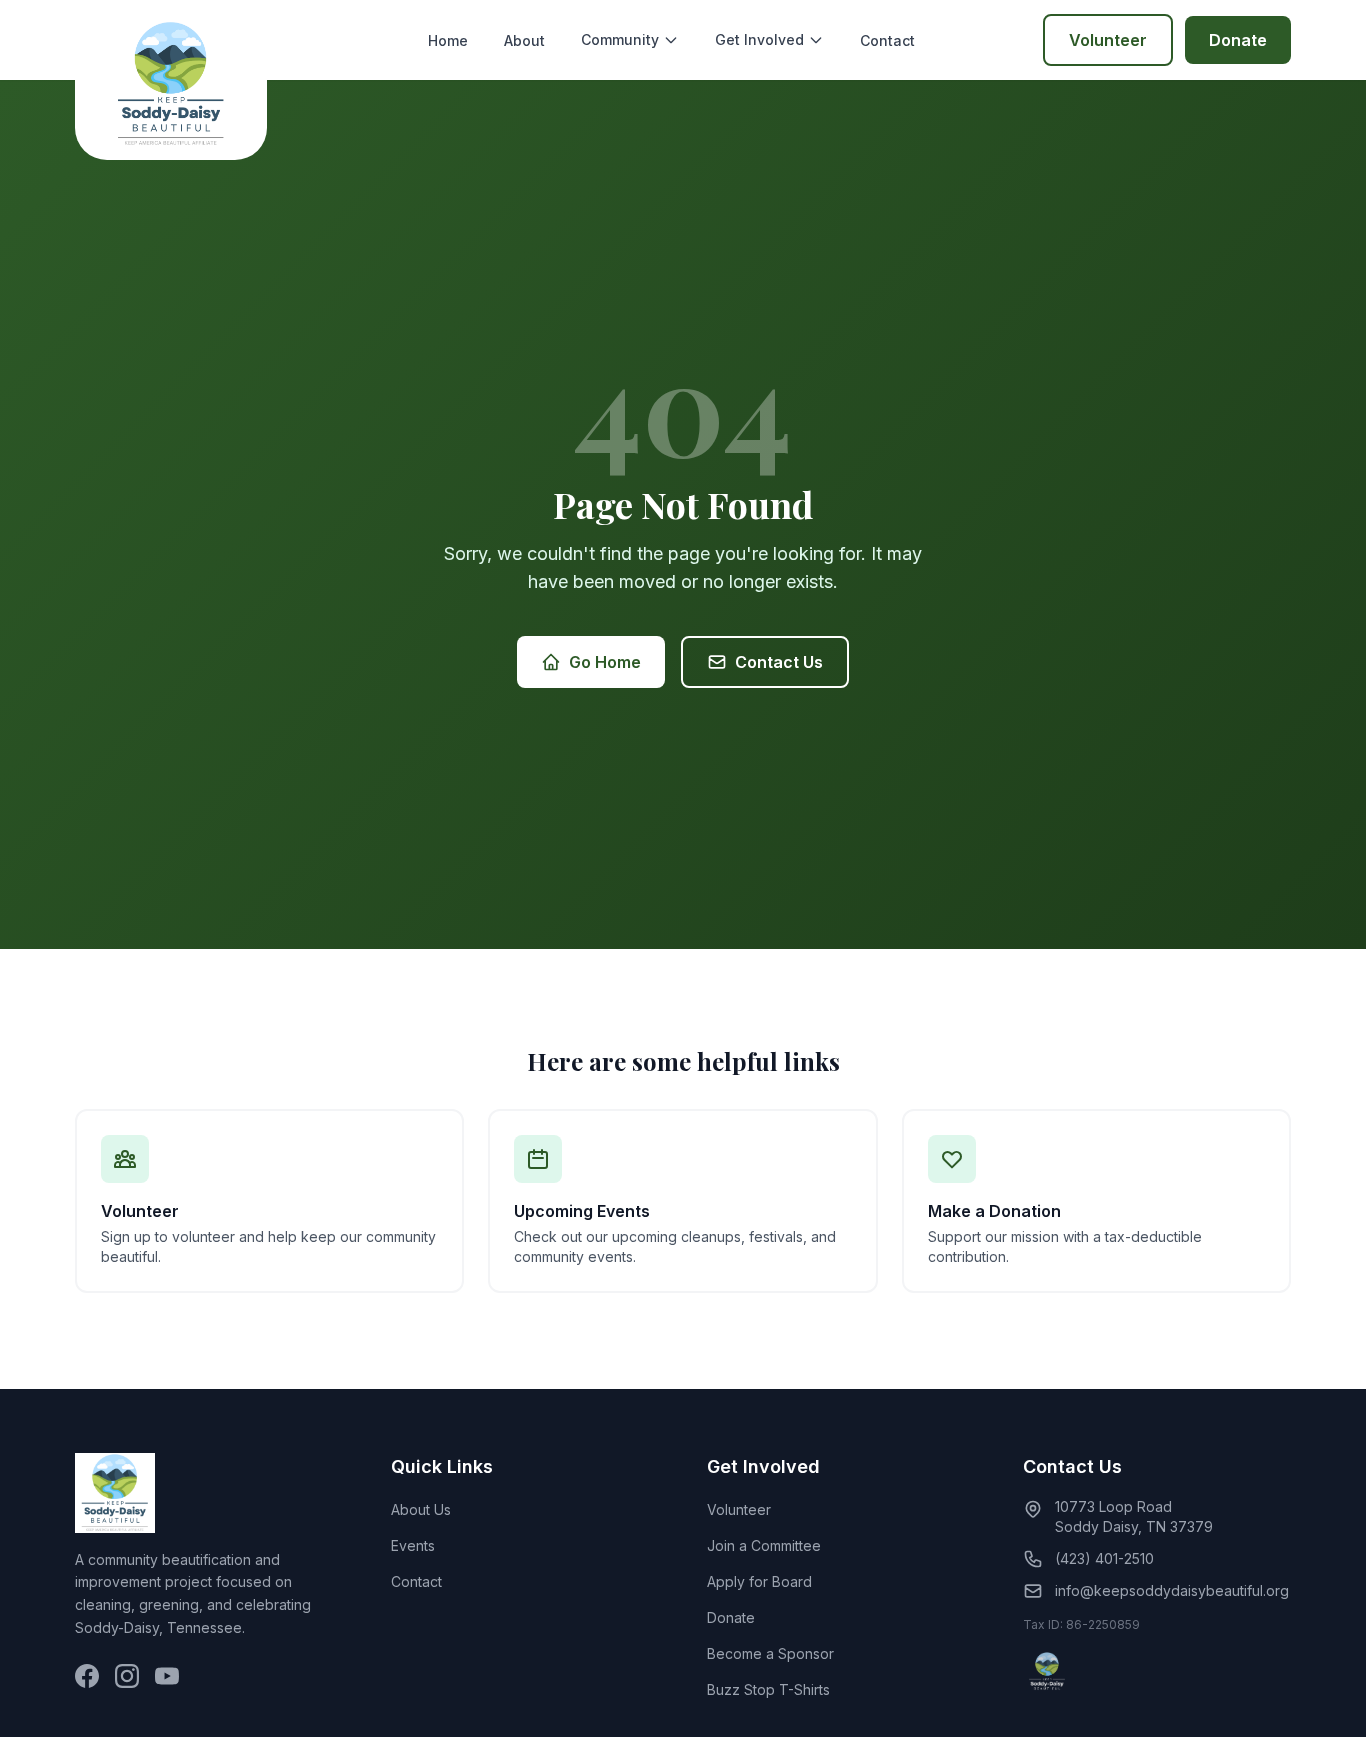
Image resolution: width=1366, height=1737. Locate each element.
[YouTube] (167, 1676)
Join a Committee (764, 1545)
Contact (887, 40)
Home (448, 40)
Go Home (605, 662)
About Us (421, 1509)
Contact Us (779, 662)
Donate (1238, 40)
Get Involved (759, 39)
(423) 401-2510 (1104, 1558)
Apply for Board (759, 1581)
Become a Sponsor (770, 1653)
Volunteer (1108, 40)
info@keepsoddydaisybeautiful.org (1172, 1590)
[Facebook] (87, 1676)
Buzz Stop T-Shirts (768, 1689)
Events (413, 1545)
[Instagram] (127, 1676)
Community (620, 39)
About (524, 40)
